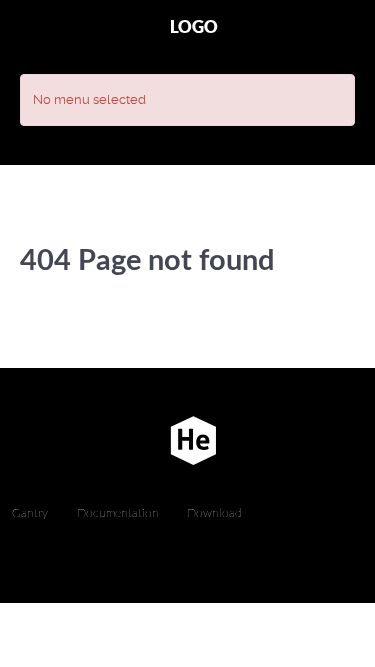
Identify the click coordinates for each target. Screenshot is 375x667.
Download (214, 513)
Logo (194, 26)
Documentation (118, 513)
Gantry (30, 513)
